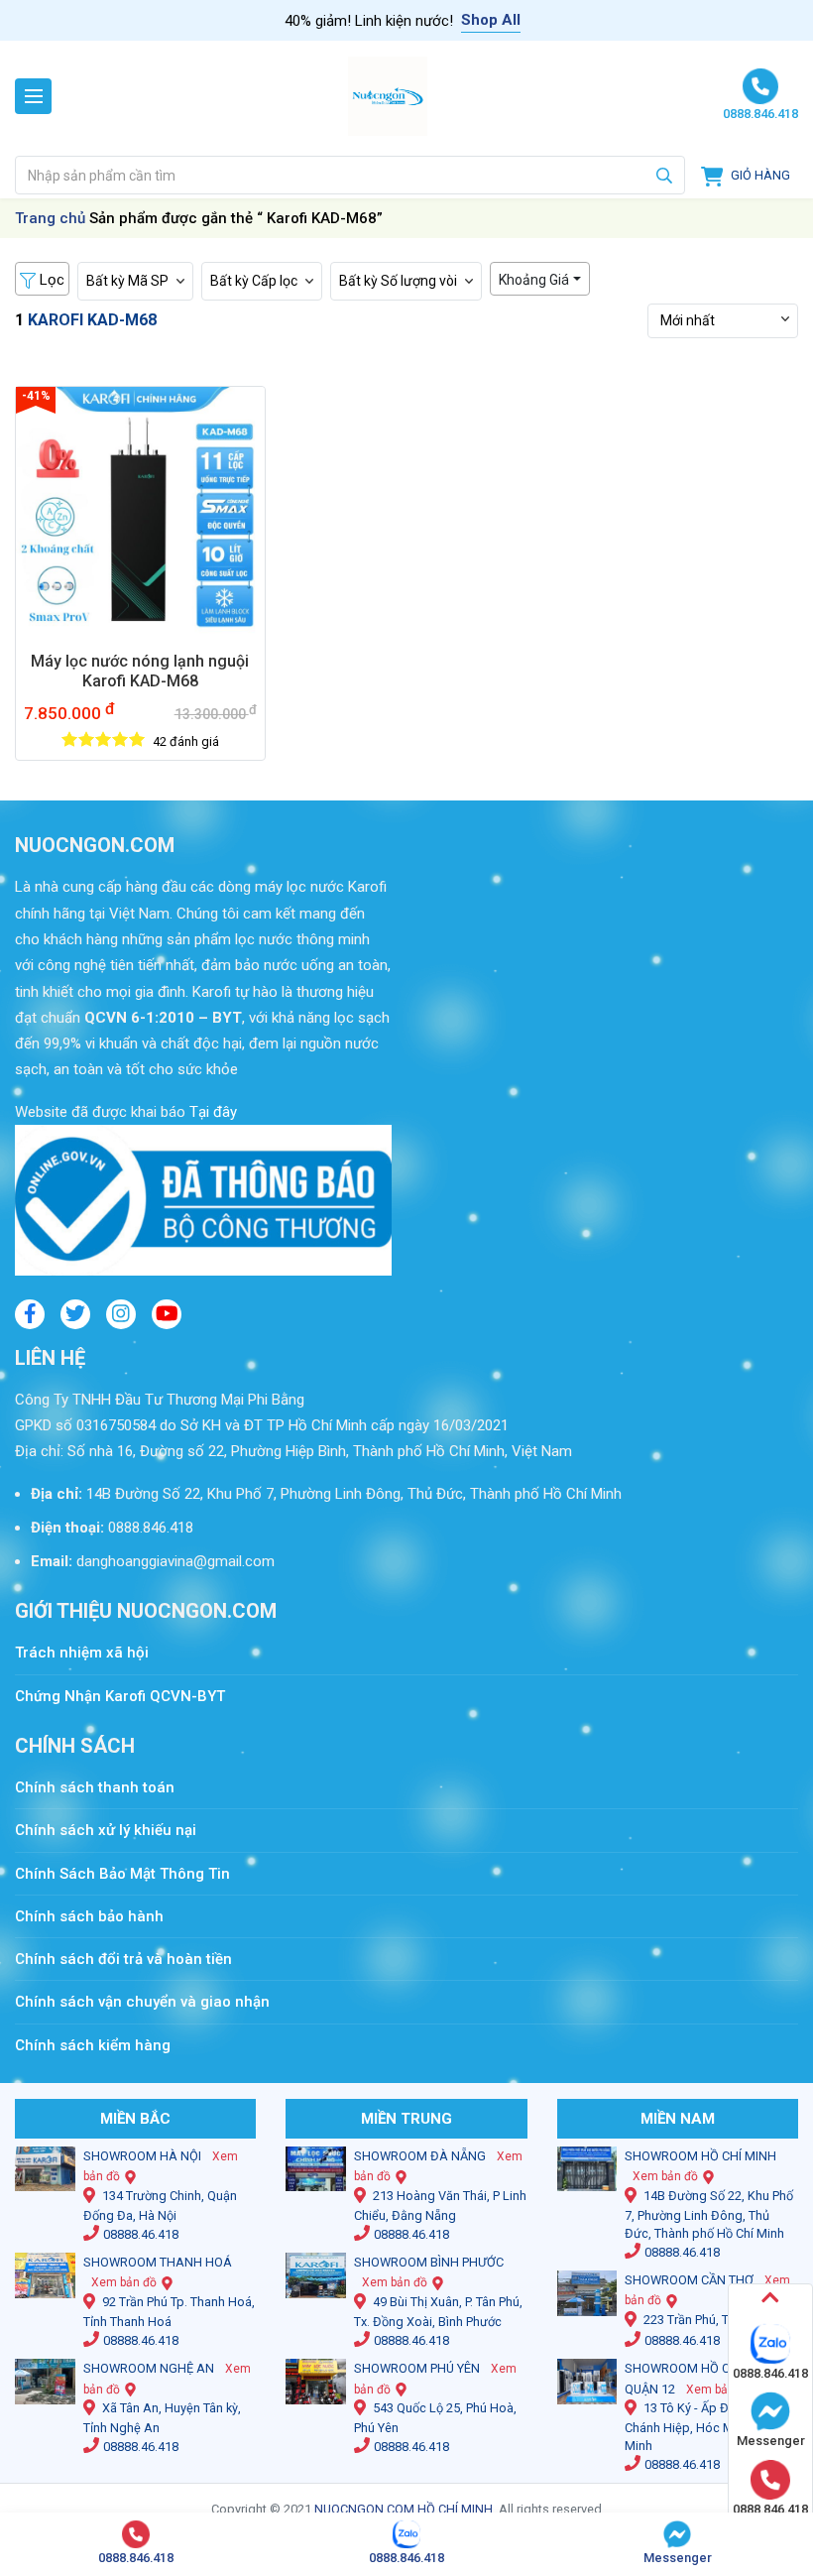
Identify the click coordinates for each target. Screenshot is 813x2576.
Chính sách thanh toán (105, 1787)
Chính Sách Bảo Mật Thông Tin (122, 1874)
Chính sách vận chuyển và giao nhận (142, 2002)
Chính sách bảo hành (89, 1916)
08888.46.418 (141, 2234)
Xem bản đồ (124, 2282)
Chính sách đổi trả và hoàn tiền (123, 1959)
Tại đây (211, 1112)
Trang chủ (50, 218)
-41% (36, 396)
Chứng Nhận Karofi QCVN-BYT (120, 1696)
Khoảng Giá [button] (534, 280)
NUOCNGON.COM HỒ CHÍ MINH (404, 2509)
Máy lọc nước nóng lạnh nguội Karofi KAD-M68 (140, 672)
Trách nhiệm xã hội (82, 1653)
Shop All (491, 20)
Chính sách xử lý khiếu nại (106, 1830)
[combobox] (350, 175)
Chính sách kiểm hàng (93, 2045)
